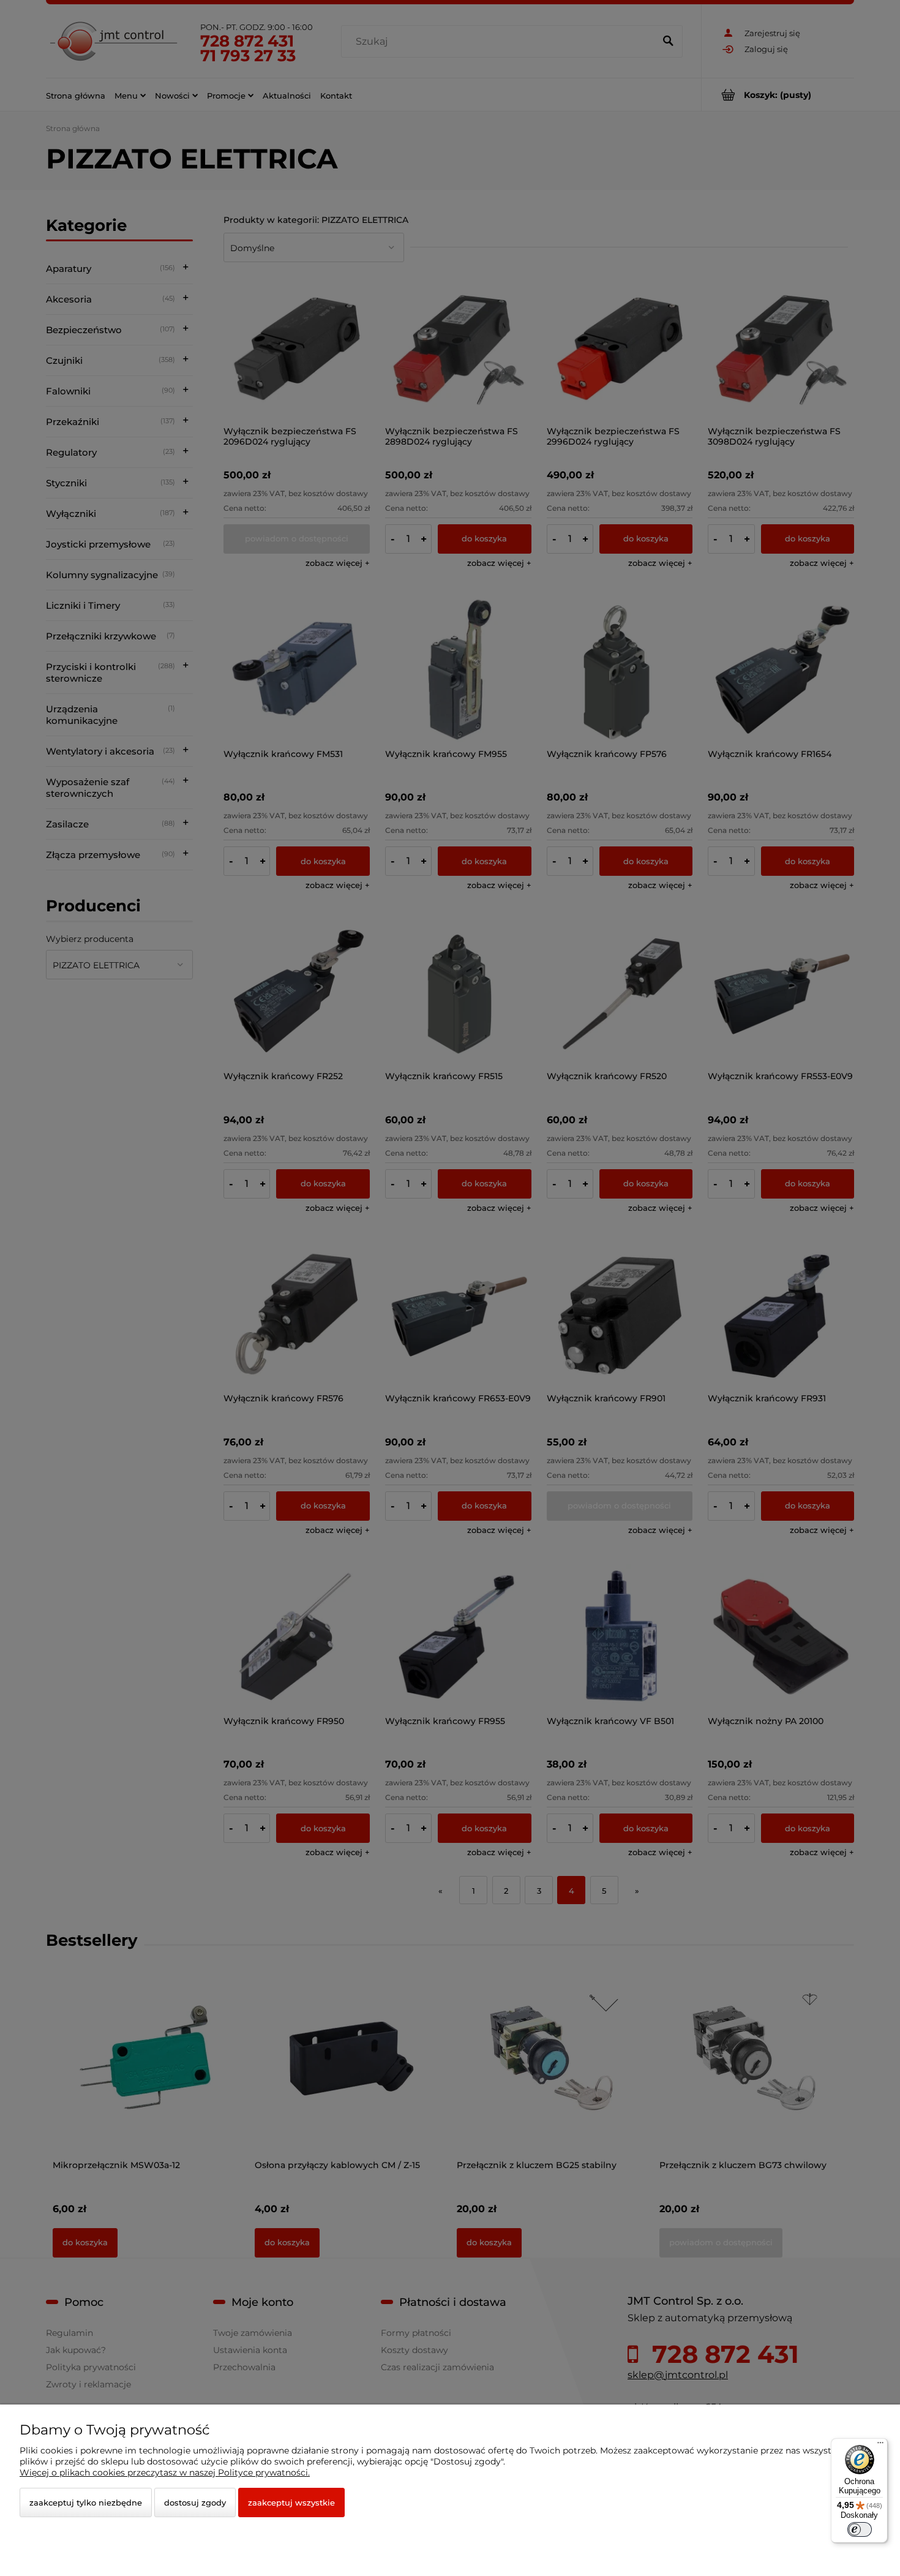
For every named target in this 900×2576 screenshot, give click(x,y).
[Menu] (880, 2446)
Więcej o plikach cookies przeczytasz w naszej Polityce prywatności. (165, 2472)
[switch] (860, 2529)
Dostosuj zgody (195, 2503)
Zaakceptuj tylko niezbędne (86, 2503)
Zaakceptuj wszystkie (291, 2503)
